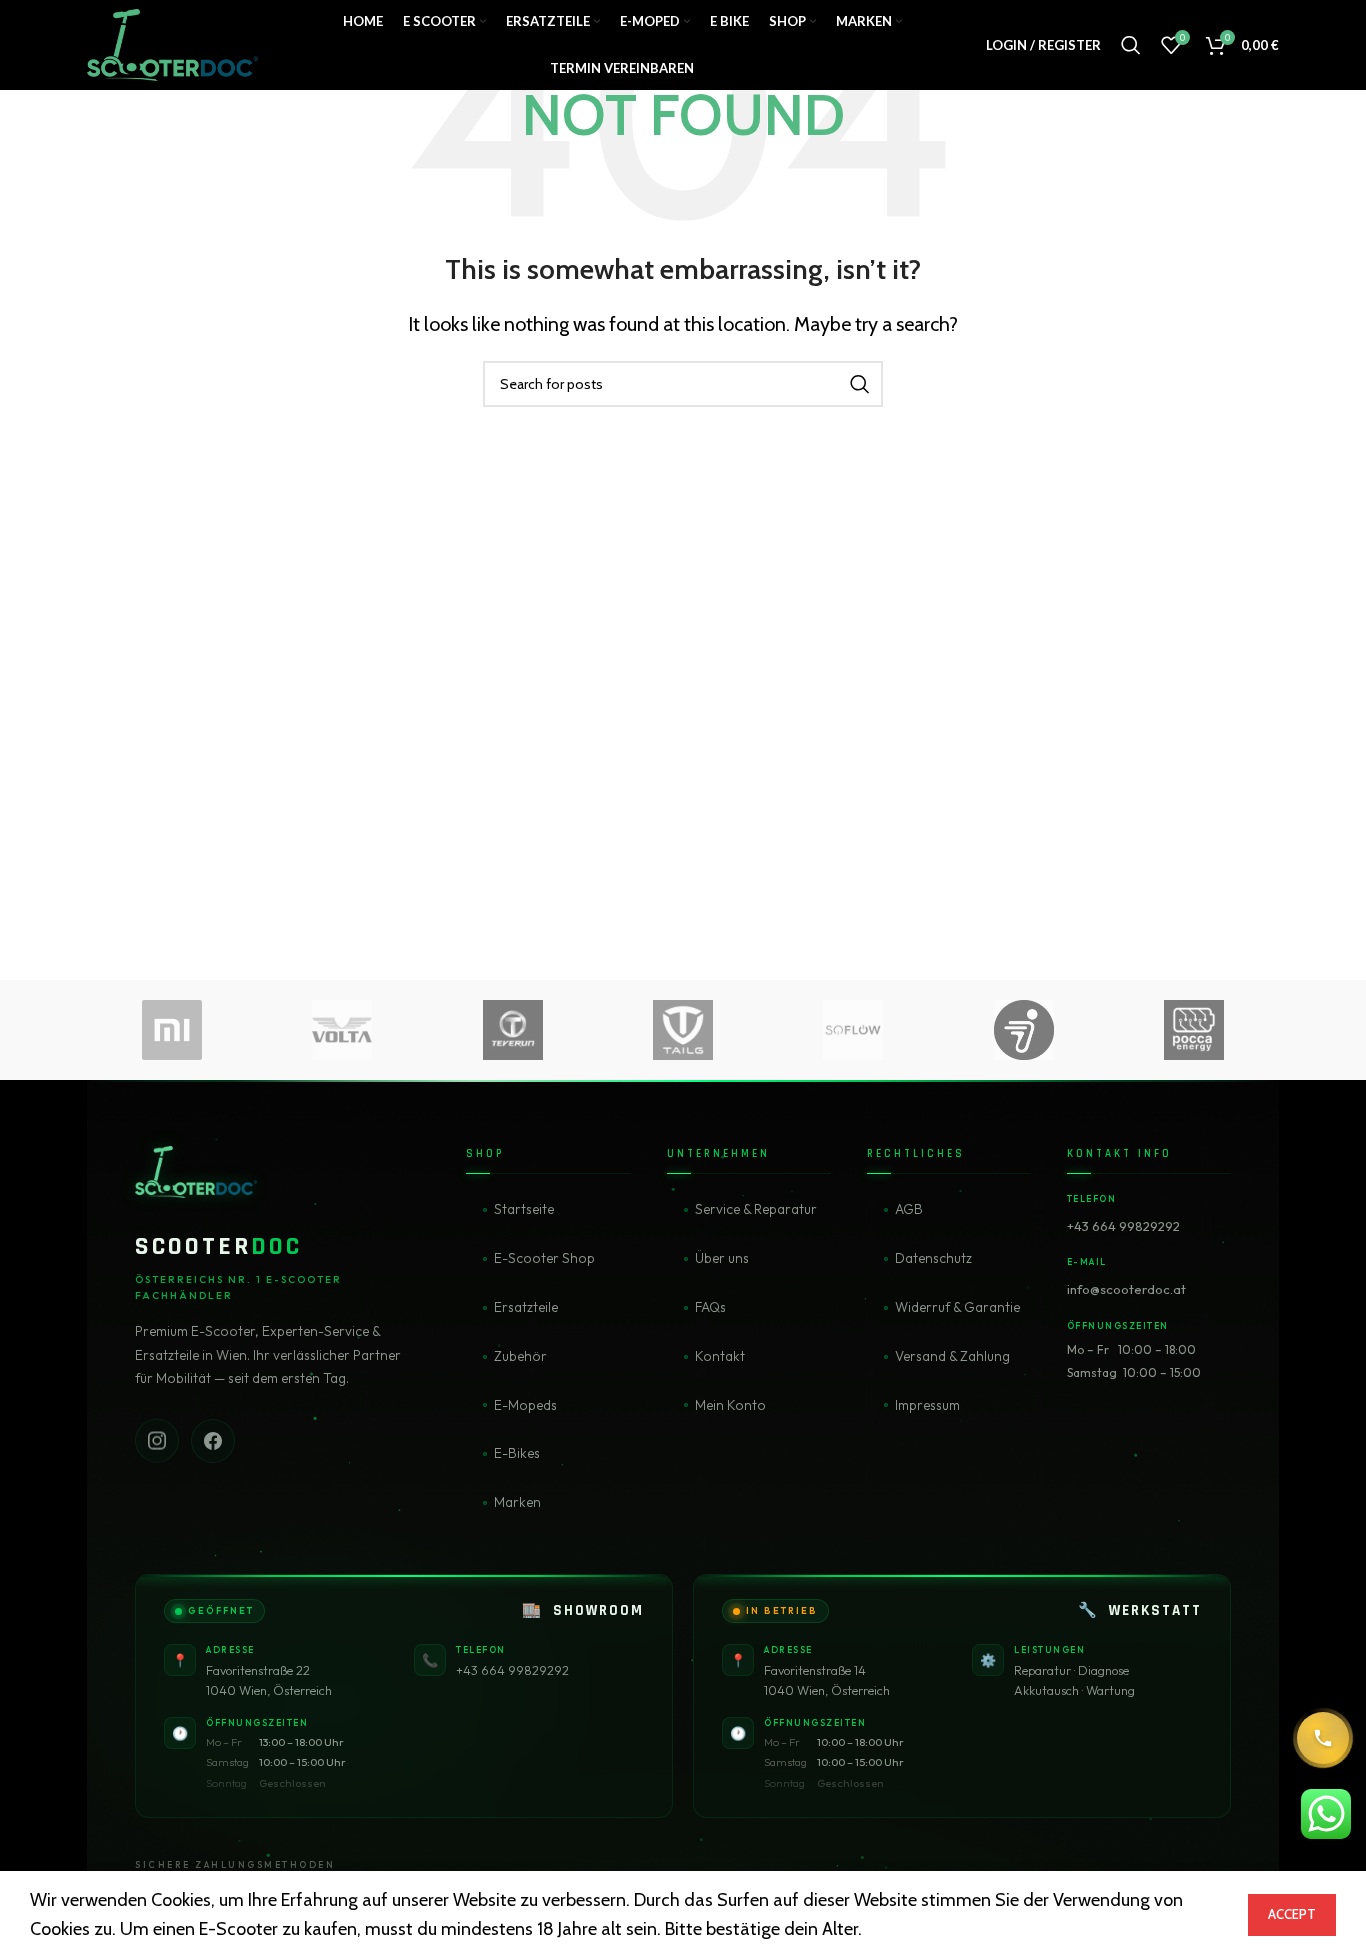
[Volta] (342, 1030)
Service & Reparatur (756, 1209)
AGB (909, 1209)
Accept (1292, 1914)
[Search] (1131, 45)
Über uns (722, 1258)
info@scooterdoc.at (1126, 1289)
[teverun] (513, 1030)
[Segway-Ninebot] (1023, 1030)
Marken (517, 1502)
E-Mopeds (525, 1405)
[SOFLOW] (853, 1030)
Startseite (524, 1209)
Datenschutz (933, 1258)
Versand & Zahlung (952, 1356)
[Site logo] (172, 43)
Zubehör (520, 1356)
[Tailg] (683, 1030)
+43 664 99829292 (1123, 1226)
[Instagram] (157, 1439)
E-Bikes (517, 1453)
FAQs (710, 1307)
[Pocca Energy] (1194, 1030)
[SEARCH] (860, 384)
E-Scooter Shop (544, 1258)
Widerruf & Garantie (957, 1307)
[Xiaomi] (172, 1030)
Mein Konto (730, 1405)
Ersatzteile (526, 1307)
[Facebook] (213, 1440)
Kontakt (720, 1356)
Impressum (927, 1405)
